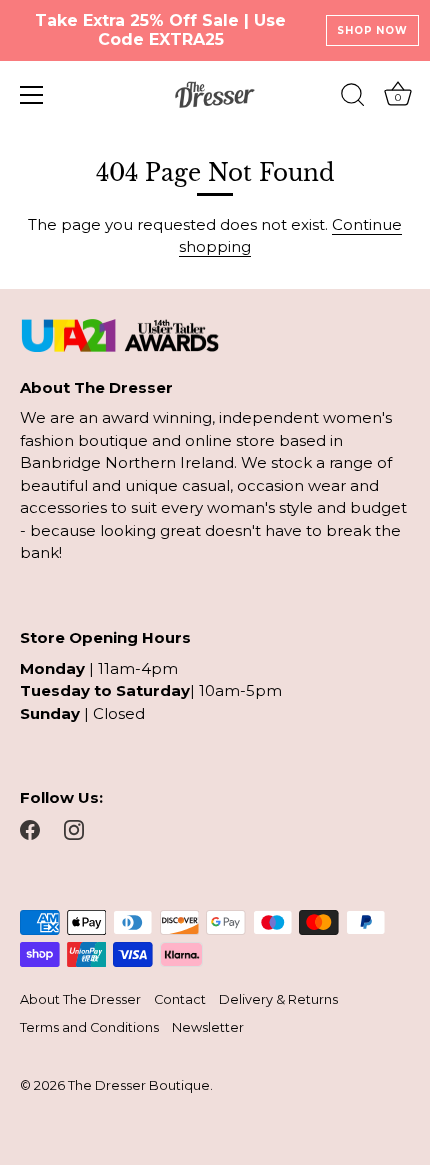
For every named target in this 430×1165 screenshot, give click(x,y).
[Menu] (32, 95)
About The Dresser (80, 999)
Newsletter (208, 1027)
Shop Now (372, 30)
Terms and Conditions (89, 1027)
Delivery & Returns (278, 999)
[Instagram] (74, 828)
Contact (180, 999)
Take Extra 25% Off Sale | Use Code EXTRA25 (160, 30)
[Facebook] (30, 828)
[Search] (353, 98)
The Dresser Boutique (139, 1085)
